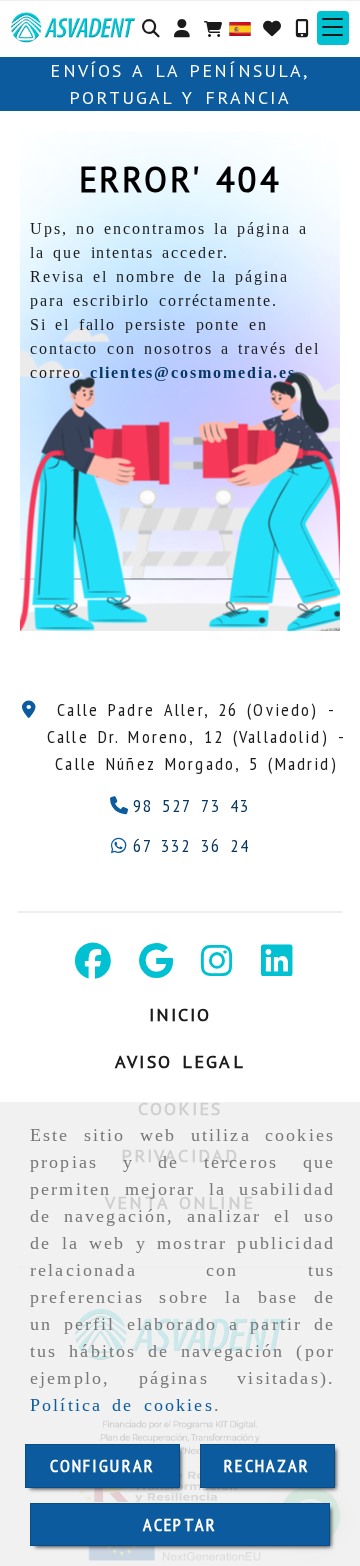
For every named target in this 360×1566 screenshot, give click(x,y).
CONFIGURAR (103, 1465)
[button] (182, 28)
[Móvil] (302, 28)
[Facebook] (93, 967)
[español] (240, 26)
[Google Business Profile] (156, 967)
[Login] (272, 28)
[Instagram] (217, 967)
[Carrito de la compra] (213, 28)
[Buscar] (151, 28)
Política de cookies (122, 1405)
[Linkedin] (277, 967)
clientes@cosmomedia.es (193, 372)
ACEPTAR (180, 1524)
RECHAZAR (267, 1465)
